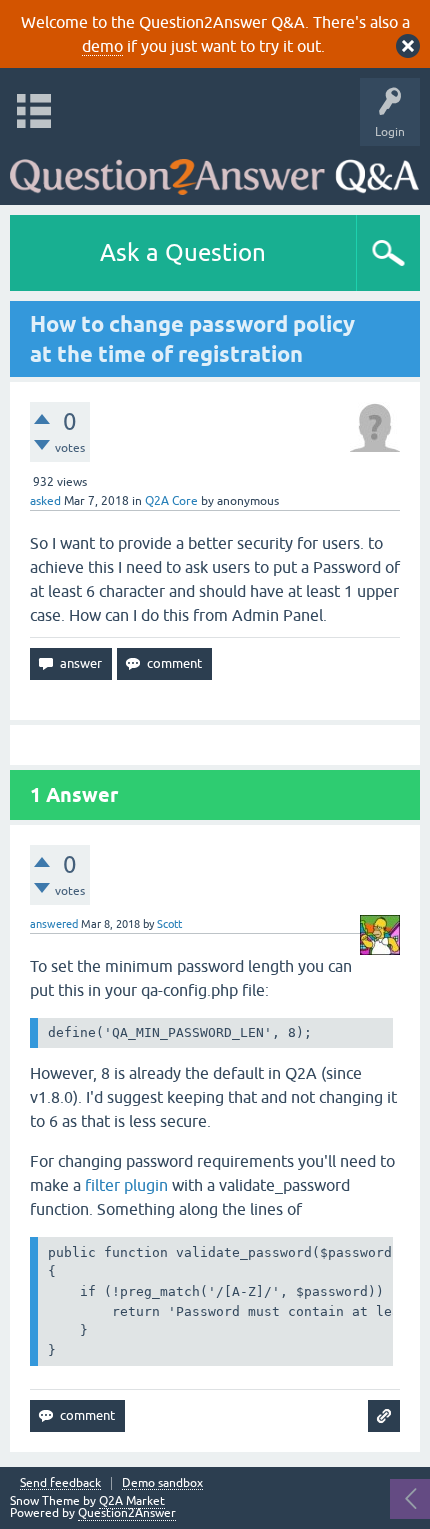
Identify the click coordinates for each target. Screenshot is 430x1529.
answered (54, 924)
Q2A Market (132, 1501)
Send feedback (60, 1483)
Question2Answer (127, 1513)
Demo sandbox (162, 1483)
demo (102, 46)
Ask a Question (183, 252)
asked (45, 501)
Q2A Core (171, 501)
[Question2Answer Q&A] (214, 170)
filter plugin (126, 1185)
